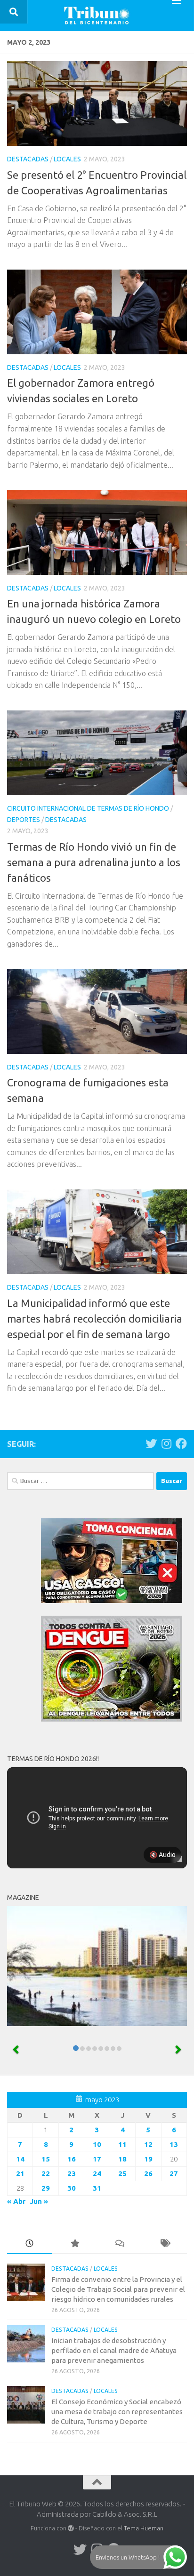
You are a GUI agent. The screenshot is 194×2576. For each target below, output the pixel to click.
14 (20, 2159)
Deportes (24, 820)
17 (97, 2159)
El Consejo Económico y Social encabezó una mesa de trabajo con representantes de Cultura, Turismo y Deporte (117, 2412)
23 (72, 2173)
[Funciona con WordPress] (71, 2528)
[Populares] (75, 2244)
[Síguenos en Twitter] (151, 1444)
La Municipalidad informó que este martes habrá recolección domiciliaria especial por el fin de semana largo (95, 1319)
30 (72, 2188)
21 (20, 2173)
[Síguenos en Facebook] (181, 1444)
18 (122, 2159)
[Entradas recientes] (30, 2244)
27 (174, 2173)
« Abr (16, 2201)
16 (72, 2159)
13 (174, 2144)
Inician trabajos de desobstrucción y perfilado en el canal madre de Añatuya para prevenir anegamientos (114, 2350)
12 (148, 2144)
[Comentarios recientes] (120, 2244)
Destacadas (28, 159)
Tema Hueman (144, 2528)
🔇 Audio (162, 1855)
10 (97, 2144)
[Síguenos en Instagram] (166, 1444)
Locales (67, 159)
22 (46, 2173)
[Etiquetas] (165, 2244)
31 (97, 2188)
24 (97, 2173)
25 (122, 2173)
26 (148, 2173)
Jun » (39, 2201)
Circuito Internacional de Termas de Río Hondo (88, 808)
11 (122, 2144)
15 (46, 2159)
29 (46, 2188)
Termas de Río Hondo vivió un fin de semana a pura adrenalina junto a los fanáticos (94, 862)
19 (148, 2159)
